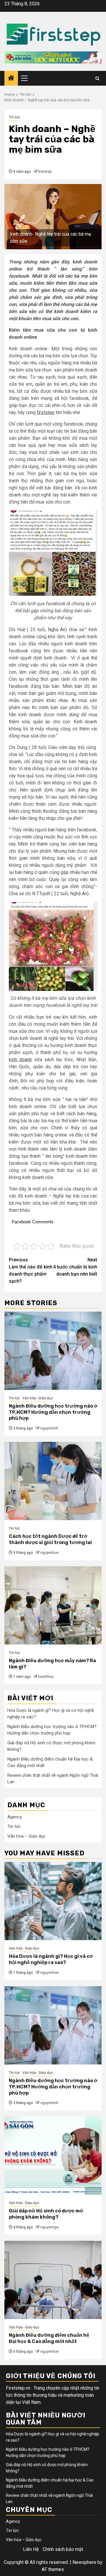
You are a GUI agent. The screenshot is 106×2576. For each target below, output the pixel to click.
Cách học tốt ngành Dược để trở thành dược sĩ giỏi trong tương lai (50, 1539)
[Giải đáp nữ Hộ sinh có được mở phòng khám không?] (53, 2156)
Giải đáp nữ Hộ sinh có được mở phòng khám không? (46, 2214)
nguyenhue (49, 1553)
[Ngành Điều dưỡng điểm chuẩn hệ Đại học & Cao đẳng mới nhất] (53, 2280)
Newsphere (84, 2562)
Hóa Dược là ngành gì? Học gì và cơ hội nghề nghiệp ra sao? (51, 1959)
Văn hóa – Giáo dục (26, 1836)
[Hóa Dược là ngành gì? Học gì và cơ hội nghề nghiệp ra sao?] (53, 1901)
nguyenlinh (49, 1428)
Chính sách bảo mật (63, 2549)
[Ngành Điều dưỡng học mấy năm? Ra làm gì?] (53, 1605)
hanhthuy (46, 1677)
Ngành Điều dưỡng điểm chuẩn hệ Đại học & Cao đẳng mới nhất (49, 2338)
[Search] (97, 78)
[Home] (11, 79)
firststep (45, 172)
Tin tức (14, 117)
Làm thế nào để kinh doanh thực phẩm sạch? (31, 1270)
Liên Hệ (31, 2549)
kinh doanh (20, 1060)
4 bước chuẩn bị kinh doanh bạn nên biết (75, 1267)
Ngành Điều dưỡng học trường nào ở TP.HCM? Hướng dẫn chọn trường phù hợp (53, 1412)
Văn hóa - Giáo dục (38, 1398)
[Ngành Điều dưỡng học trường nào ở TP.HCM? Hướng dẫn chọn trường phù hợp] (53, 1351)
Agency (15, 1817)
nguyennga (49, 2227)
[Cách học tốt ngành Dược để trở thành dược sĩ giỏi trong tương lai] (53, 1481)
